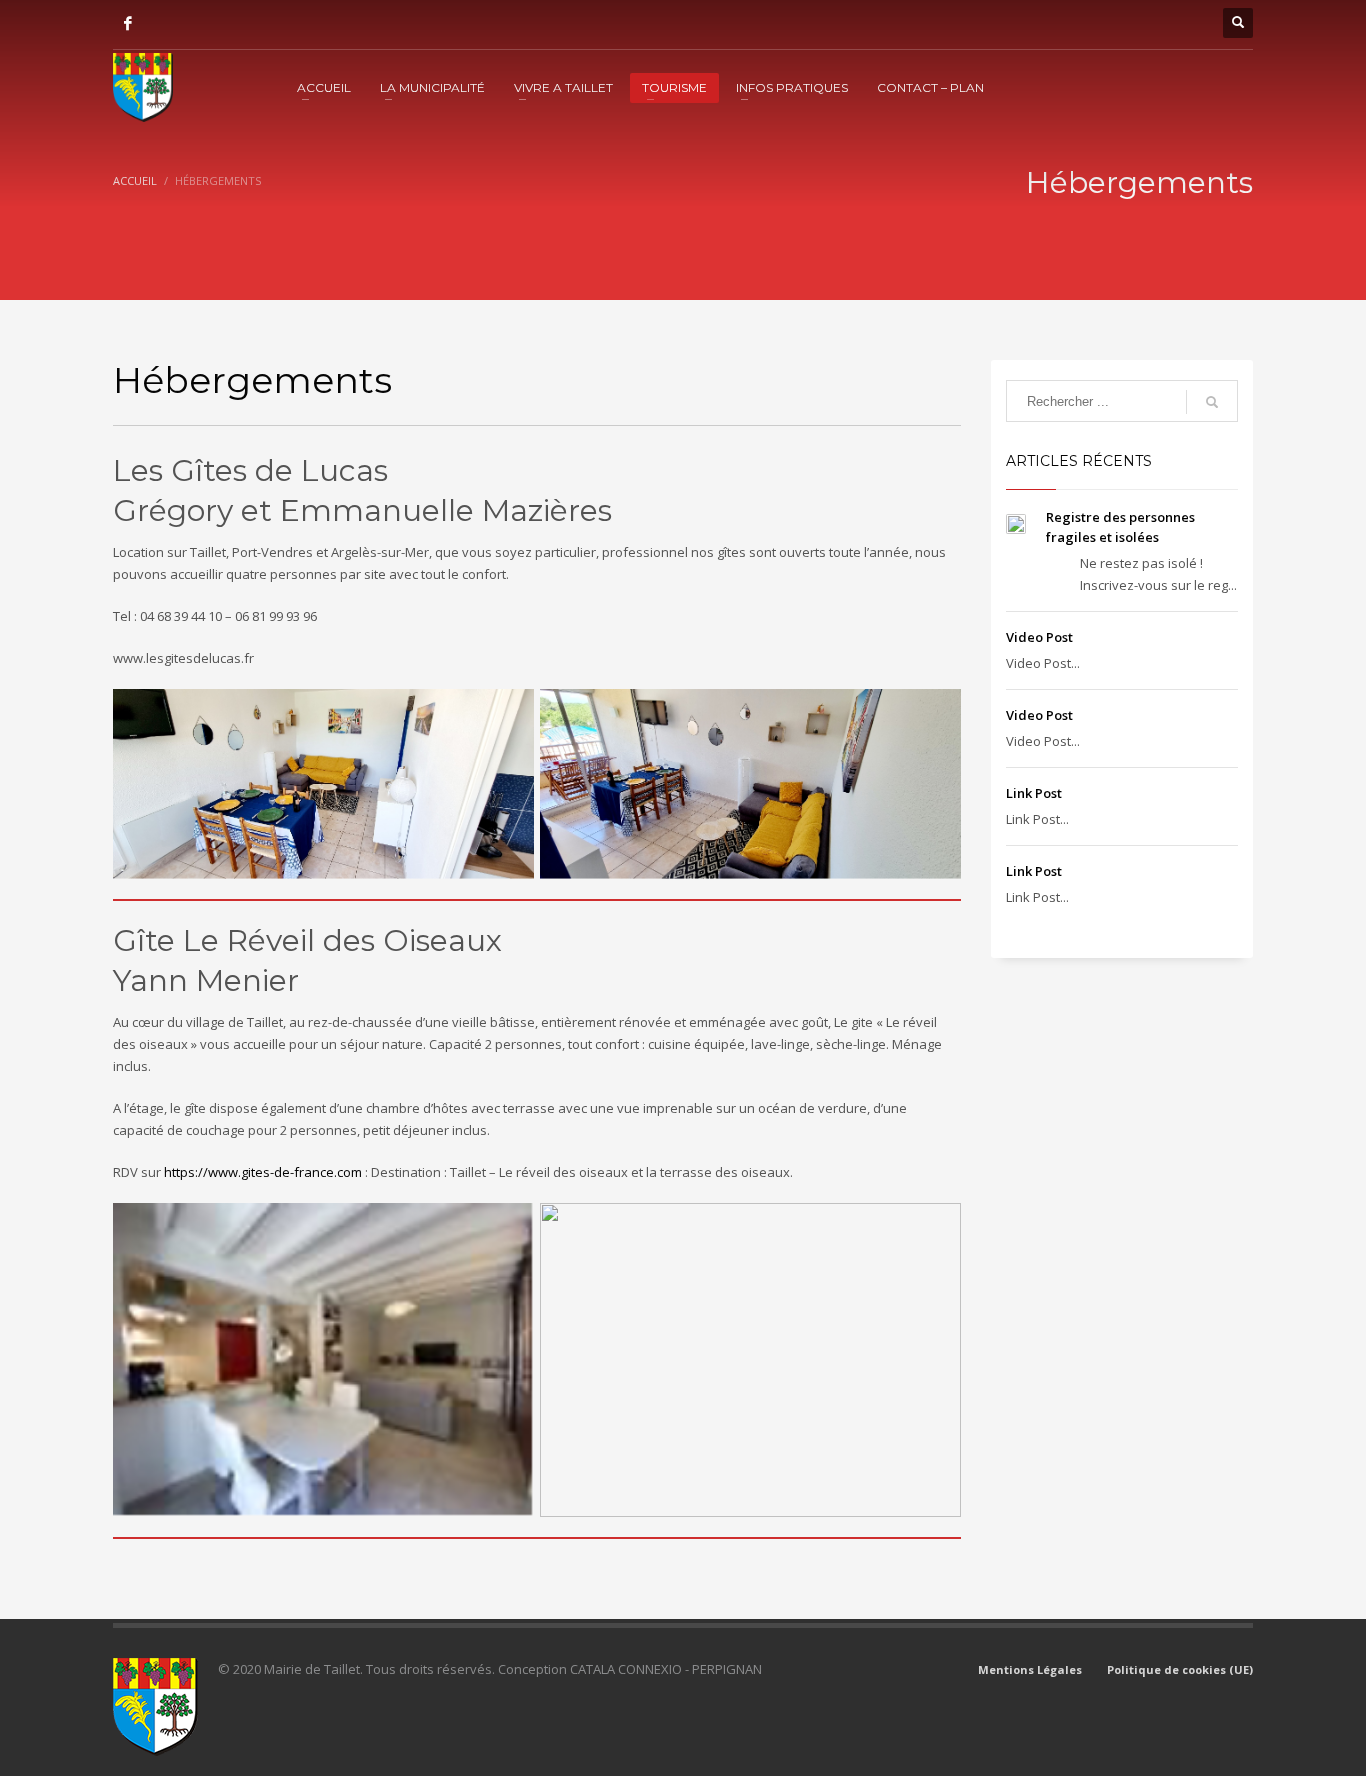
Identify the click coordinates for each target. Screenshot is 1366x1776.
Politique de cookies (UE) (1180, 1669)
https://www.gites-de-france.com (263, 1172)
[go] (1212, 402)
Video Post (1039, 637)
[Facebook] (128, 23)
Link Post (1034, 793)
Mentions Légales (1030, 1669)
